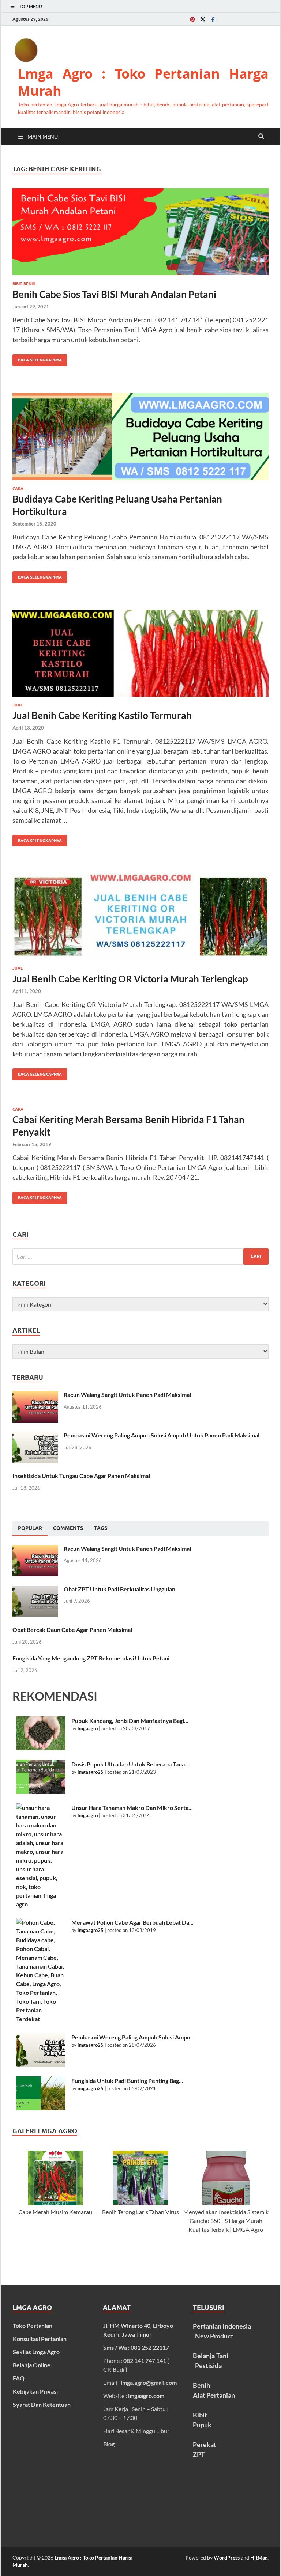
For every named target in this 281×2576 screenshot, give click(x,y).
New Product (214, 2336)
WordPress (227, 2558)
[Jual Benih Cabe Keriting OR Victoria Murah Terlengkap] (140, 916)
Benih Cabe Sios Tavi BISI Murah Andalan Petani (114, 294)
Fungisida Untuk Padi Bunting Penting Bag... (127, 2081)
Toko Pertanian (33, 2325)
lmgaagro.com (146, 2396)
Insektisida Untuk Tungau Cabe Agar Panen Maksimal (81, 1476)
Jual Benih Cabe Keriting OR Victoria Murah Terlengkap (130, 979)
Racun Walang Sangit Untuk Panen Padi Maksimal (127, 1395)
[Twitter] (203, 19)
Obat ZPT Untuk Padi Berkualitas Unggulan (119, 1589)
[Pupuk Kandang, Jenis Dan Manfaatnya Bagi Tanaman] (41, 1733)
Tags (101, 1528)
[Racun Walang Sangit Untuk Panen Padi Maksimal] (35, 1395)
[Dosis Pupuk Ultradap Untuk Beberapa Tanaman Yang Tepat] (41, 1777)
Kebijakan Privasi (35, 2391)
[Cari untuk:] (140, 1256)
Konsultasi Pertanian (40, 2339)
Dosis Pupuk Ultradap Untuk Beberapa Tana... (130, 1764)
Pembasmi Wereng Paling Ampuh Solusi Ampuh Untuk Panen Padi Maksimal (162, 1435)
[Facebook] (213, 19)
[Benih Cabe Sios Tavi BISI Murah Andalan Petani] (140, 232)
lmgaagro (88, 1728)
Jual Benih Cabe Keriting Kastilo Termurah (102, 715)
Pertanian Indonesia (222, 2326)
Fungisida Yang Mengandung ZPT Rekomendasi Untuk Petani (91, 1658)
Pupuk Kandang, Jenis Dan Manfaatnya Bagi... (130, 1721)
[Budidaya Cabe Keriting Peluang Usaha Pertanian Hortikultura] (140, 436)
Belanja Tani (210, 2356)
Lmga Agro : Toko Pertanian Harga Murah (143, 82)
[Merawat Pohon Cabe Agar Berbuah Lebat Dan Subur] (41, 1971)
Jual (18, 705)
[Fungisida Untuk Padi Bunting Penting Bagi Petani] (41, 2093)
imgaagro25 (91, 1772)
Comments (68, 1528)
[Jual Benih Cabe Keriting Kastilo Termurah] (140, 653)
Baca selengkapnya (37, 358)
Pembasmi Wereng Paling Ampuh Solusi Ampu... (133, 2037)
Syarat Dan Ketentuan (42, 2404)
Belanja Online (32, 2365)
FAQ (19, 2378)
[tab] (30, 1528)
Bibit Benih (24, 284)
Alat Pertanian (214, 2395)
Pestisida (208, 2365)
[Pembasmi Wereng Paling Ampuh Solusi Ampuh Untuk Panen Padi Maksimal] (35, 1436)
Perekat (205, 2444)
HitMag (259, 2558)
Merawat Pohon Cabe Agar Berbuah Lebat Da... (132, 1922)
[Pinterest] (192, 19)
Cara (18, 489)
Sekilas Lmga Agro (36, 2352)
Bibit (200, 2415)
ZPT (199, 2454)
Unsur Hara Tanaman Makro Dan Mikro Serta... (132, 1808)
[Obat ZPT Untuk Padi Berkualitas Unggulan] (35, 1590)
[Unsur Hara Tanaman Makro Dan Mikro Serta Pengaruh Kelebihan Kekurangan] (41, 1856)
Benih (201, 2385)
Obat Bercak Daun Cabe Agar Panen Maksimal (72, 1630)
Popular (30, 1528)
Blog (109, 2444)
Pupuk (202, 2425)
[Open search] (261, 137)
